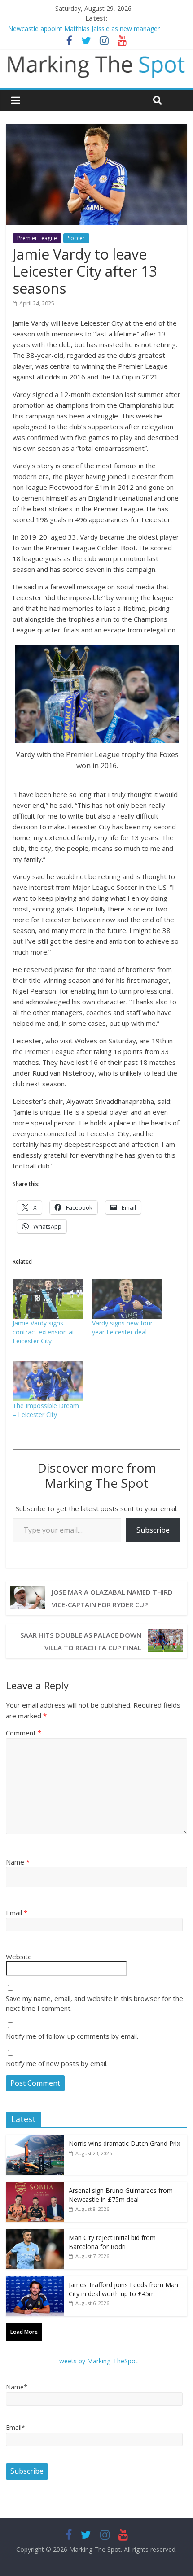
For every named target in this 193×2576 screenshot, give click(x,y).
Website (19, 1957)
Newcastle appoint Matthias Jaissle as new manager (84, 28)
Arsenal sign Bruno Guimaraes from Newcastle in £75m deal (121, 2195)
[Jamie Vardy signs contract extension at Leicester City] (48, 1299)
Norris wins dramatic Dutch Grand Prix (124, 2143)
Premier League (37, 238)
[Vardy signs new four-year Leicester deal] (127, 1299)
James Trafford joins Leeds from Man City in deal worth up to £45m (123, 2289)
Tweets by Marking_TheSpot (96, 2361)
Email (17, 1913)
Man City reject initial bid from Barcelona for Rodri (112, 2242)
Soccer (76, 238)
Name (18, 1862)
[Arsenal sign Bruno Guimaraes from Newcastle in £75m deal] (35, 2186)
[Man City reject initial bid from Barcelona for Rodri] (35, 2234)
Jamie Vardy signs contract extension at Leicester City (44, 1332)
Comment (24, 1733)
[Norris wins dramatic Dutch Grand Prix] (35, 2139)
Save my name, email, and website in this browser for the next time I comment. (94, 2003)
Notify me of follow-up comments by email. (72, 2036)
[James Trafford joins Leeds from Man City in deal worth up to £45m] (35, 2281)
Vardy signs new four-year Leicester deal (123, 1327)
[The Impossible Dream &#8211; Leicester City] (48, 1381)
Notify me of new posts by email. (57, 2063)
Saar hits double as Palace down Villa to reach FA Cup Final (81, 1641)
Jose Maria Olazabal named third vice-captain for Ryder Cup (112, 1598)
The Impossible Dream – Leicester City (46, 1410)
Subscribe (153, 1530)
